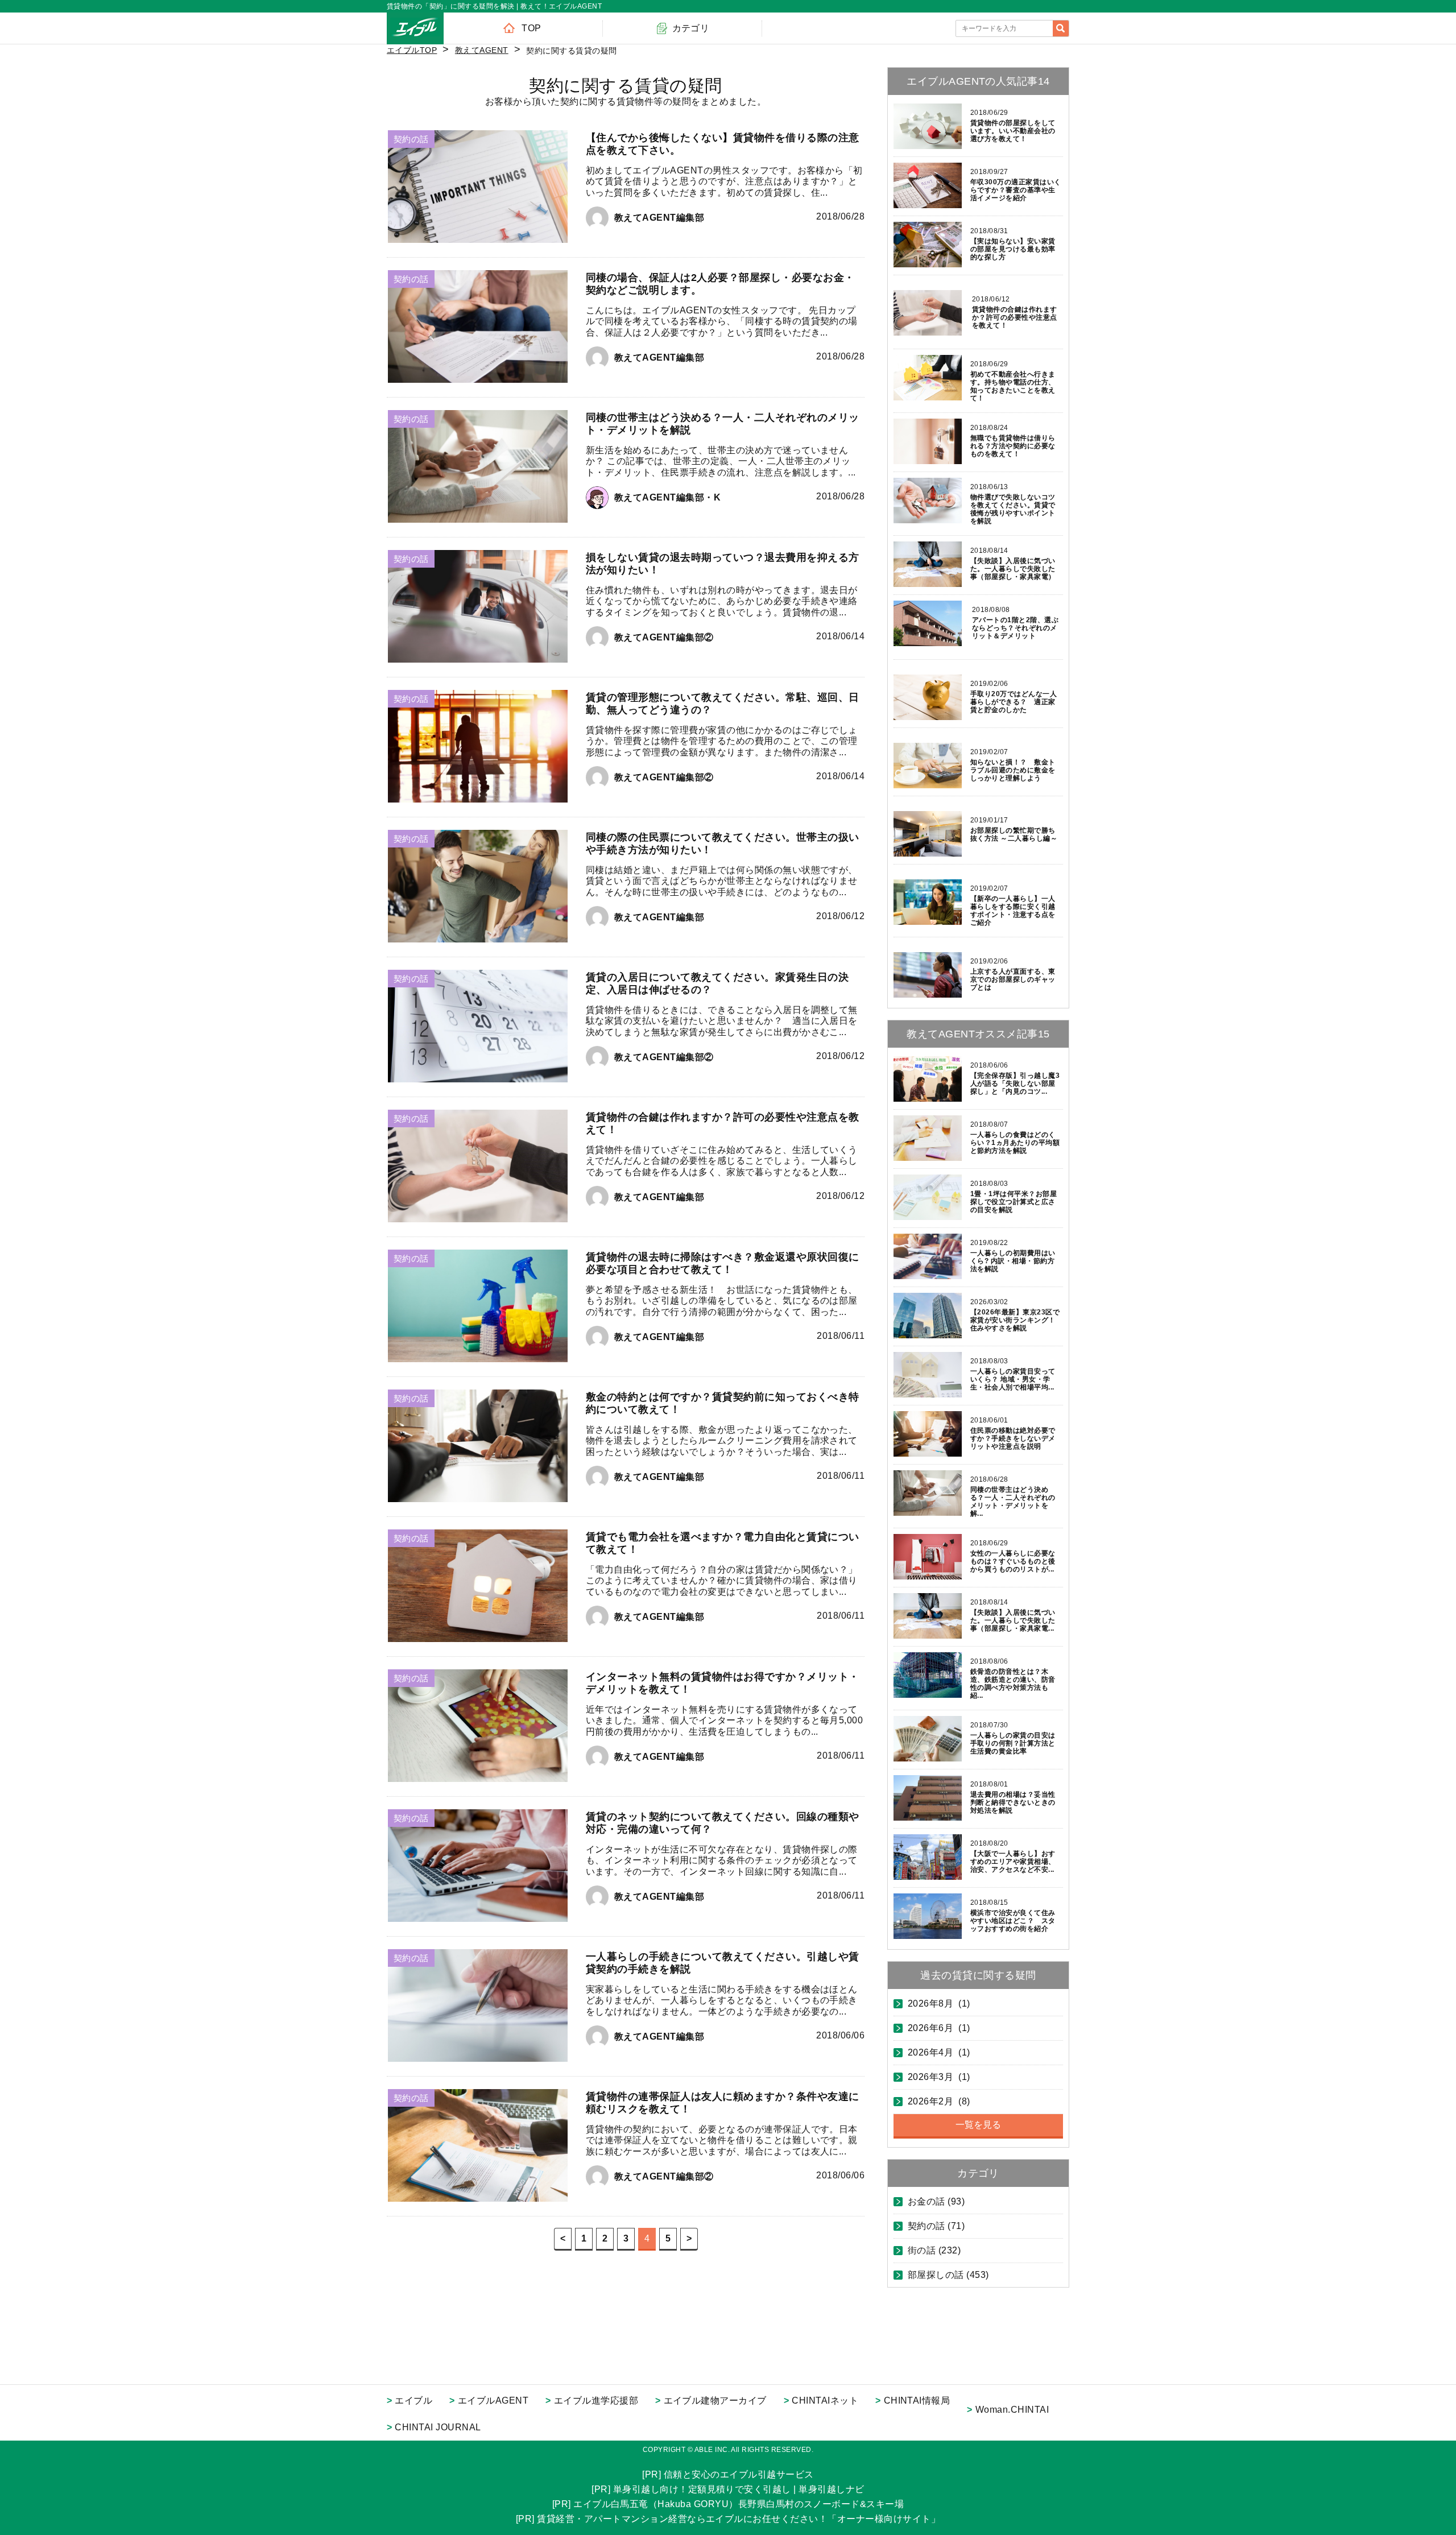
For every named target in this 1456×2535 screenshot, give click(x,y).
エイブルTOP (412, 50)
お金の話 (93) (936, 2202)
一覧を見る (978, 2125)
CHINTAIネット (825, 2400)
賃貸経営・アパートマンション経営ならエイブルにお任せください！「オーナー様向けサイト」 (739, 2519)
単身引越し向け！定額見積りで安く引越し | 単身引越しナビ (739, 2489)
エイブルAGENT (493, 2400)
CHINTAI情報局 (917, 2400)
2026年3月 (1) (939, 2077)
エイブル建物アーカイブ (715, 2400)
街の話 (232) (934, 2251)
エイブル (413, 2400)
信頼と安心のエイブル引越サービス (739, 2474)
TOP (531, 28)
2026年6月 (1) (939, 2028)
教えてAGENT (482, 50)
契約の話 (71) (936, 2226)
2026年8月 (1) (939, 2004)
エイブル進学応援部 (596, 2400)
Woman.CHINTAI (1012, 2410)
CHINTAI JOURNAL (438, 2427)
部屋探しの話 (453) (948, 2275)
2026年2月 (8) (939, 2102)
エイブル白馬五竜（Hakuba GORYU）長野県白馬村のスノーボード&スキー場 (739, 2504)
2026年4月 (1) (939, 2053)
